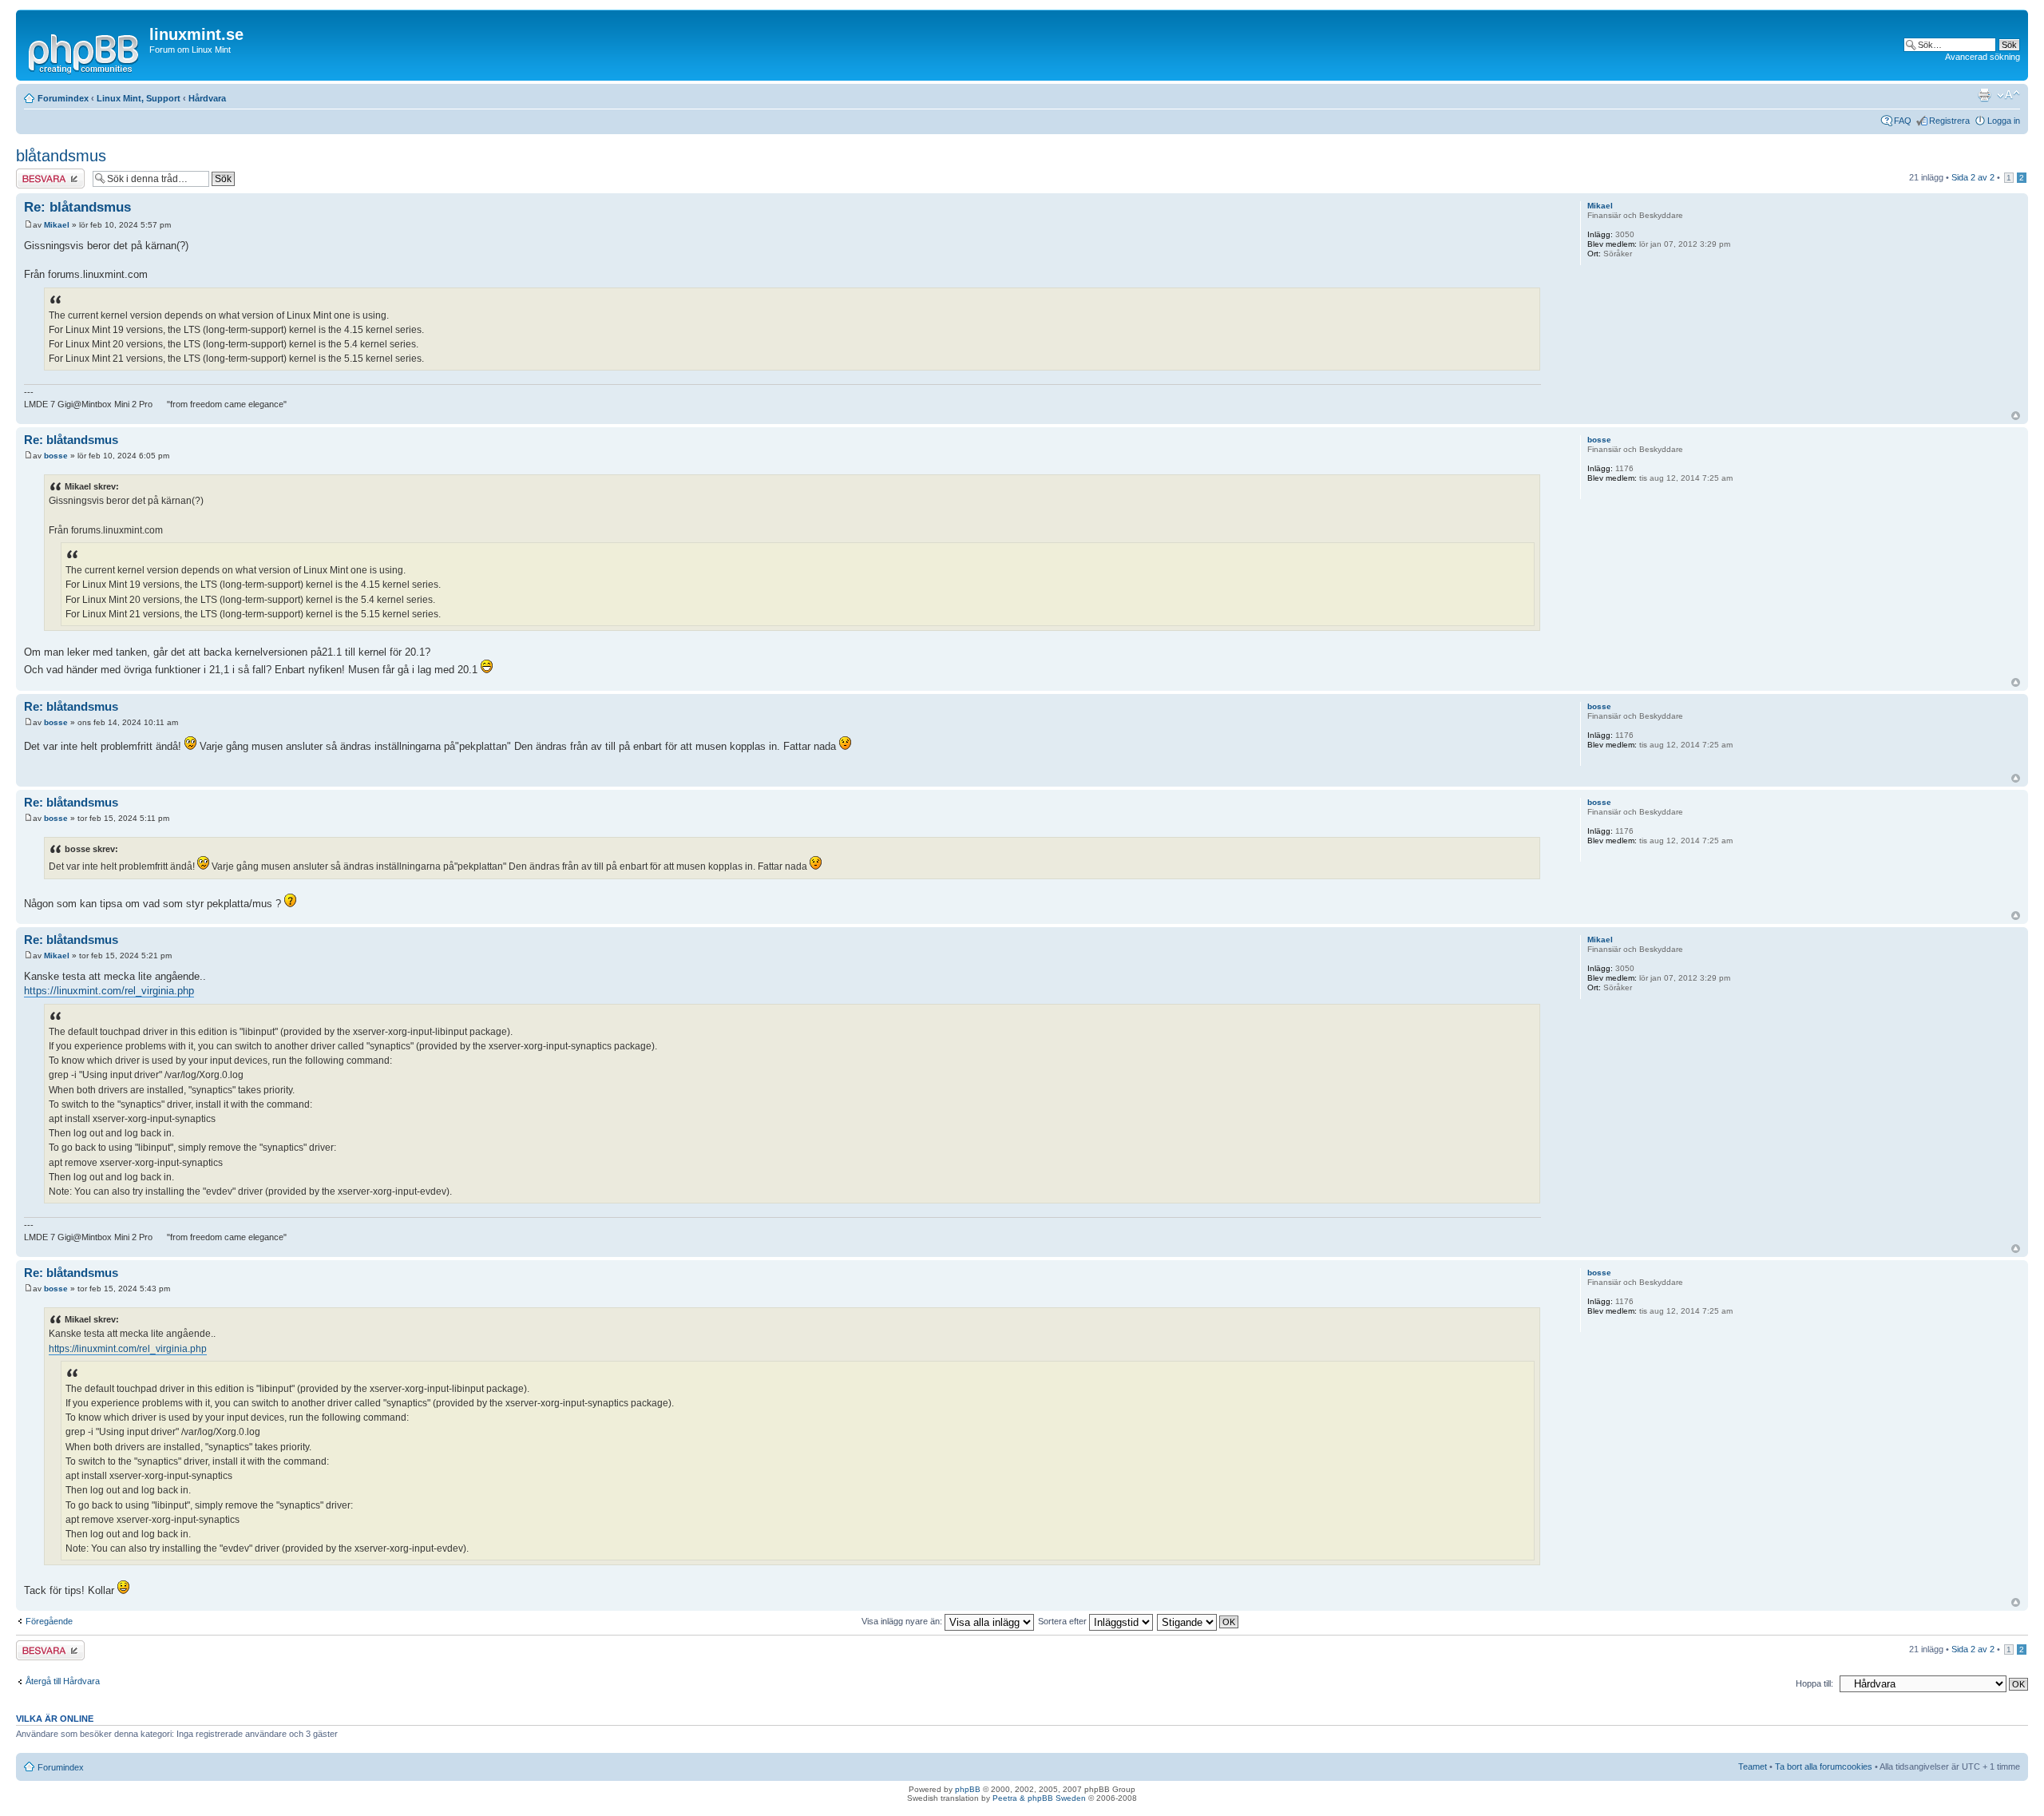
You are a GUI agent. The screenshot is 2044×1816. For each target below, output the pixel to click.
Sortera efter (1064, 1621)
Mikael (57, 225)
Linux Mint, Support (139, 98)
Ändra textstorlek (2008, 95)
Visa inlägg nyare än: (903, 1621)
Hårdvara (207, 98)
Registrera (1949, 121)
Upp (2016, 416)
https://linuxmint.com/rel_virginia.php (109, 991)
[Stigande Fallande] (1198, 1621)
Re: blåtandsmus (77, 207)
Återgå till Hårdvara (63, 1681)
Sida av (1973, 177)
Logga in (2004, 121)
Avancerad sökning (1983, 57)
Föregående (49, 1621)
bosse (56, 456)
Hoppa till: (1814, 1683)
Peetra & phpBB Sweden (1039, 1798)
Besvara (32, 173)
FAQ (1903, 121)
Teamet (1753, 1766)
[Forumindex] (85, 51)
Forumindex (63, 98)
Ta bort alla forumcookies (1824, 1766)
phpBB (968, 1789)
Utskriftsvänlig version (1984, 95)
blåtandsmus (61, 156)
